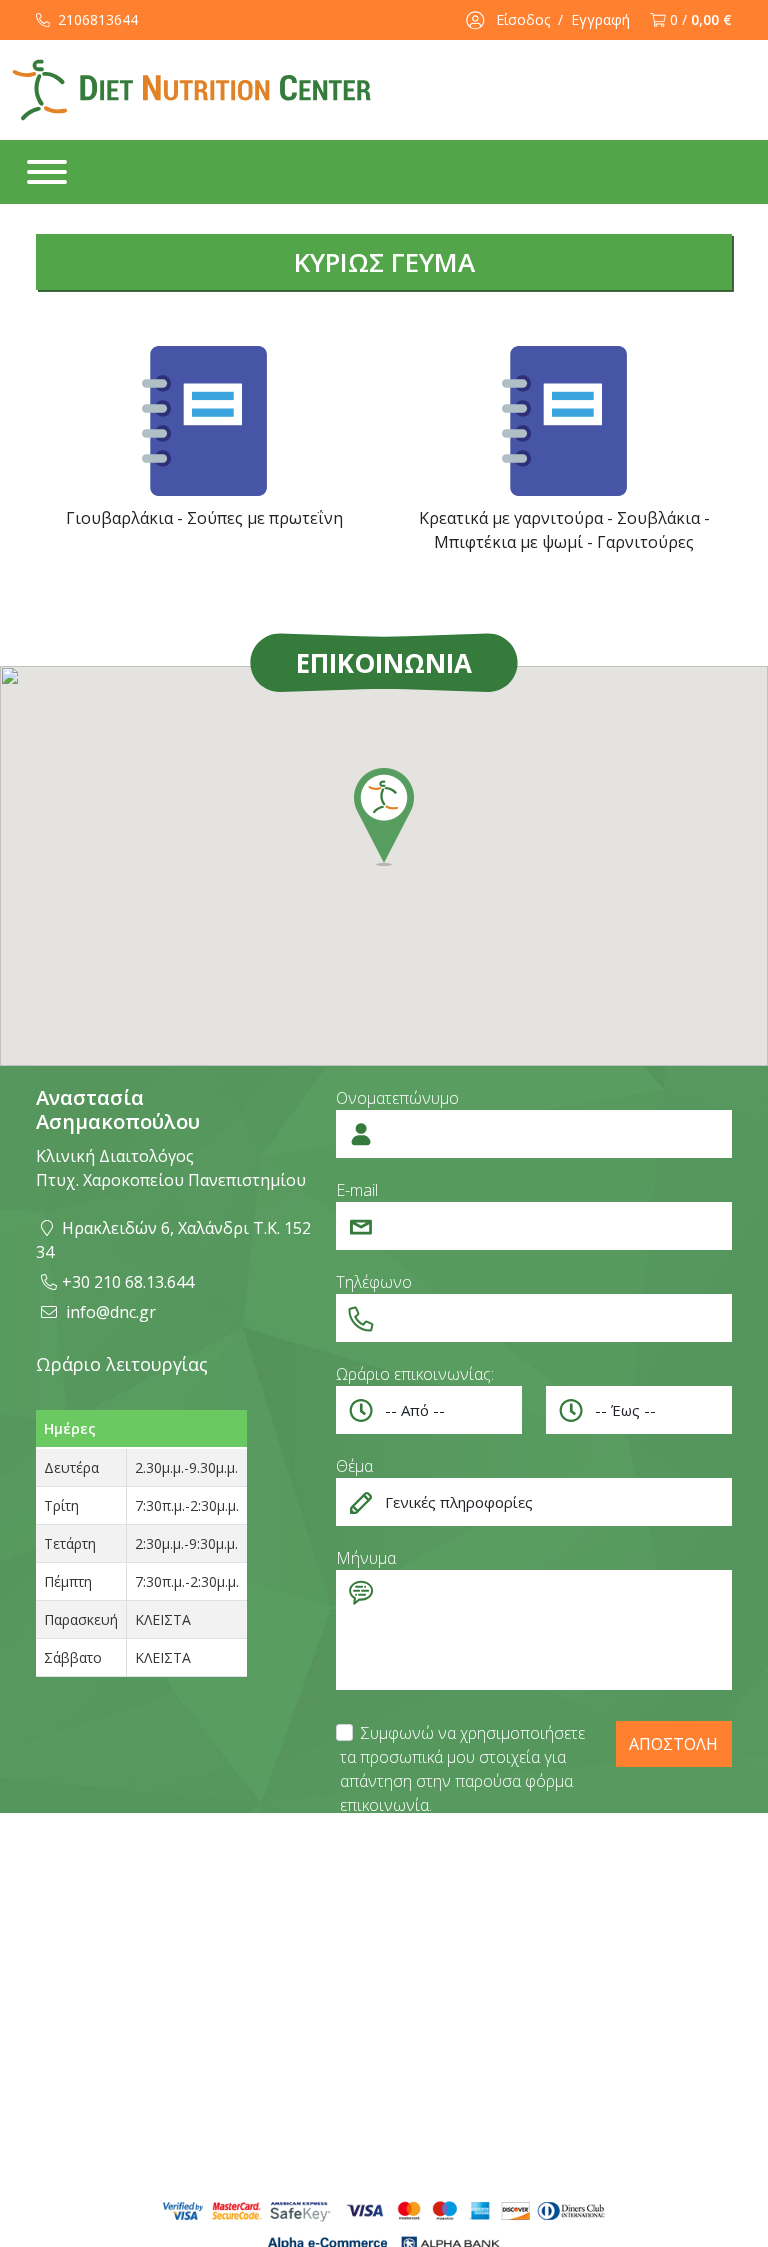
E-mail (357, 1190)
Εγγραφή (600, 19)
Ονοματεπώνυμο (397, 1098)
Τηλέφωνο (374, 1282)
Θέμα (354, 1466)
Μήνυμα (366, 1558)
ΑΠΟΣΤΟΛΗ (673, 1744)
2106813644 (96, 19)
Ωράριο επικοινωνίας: (415, 1374)
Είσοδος (523, 19)
